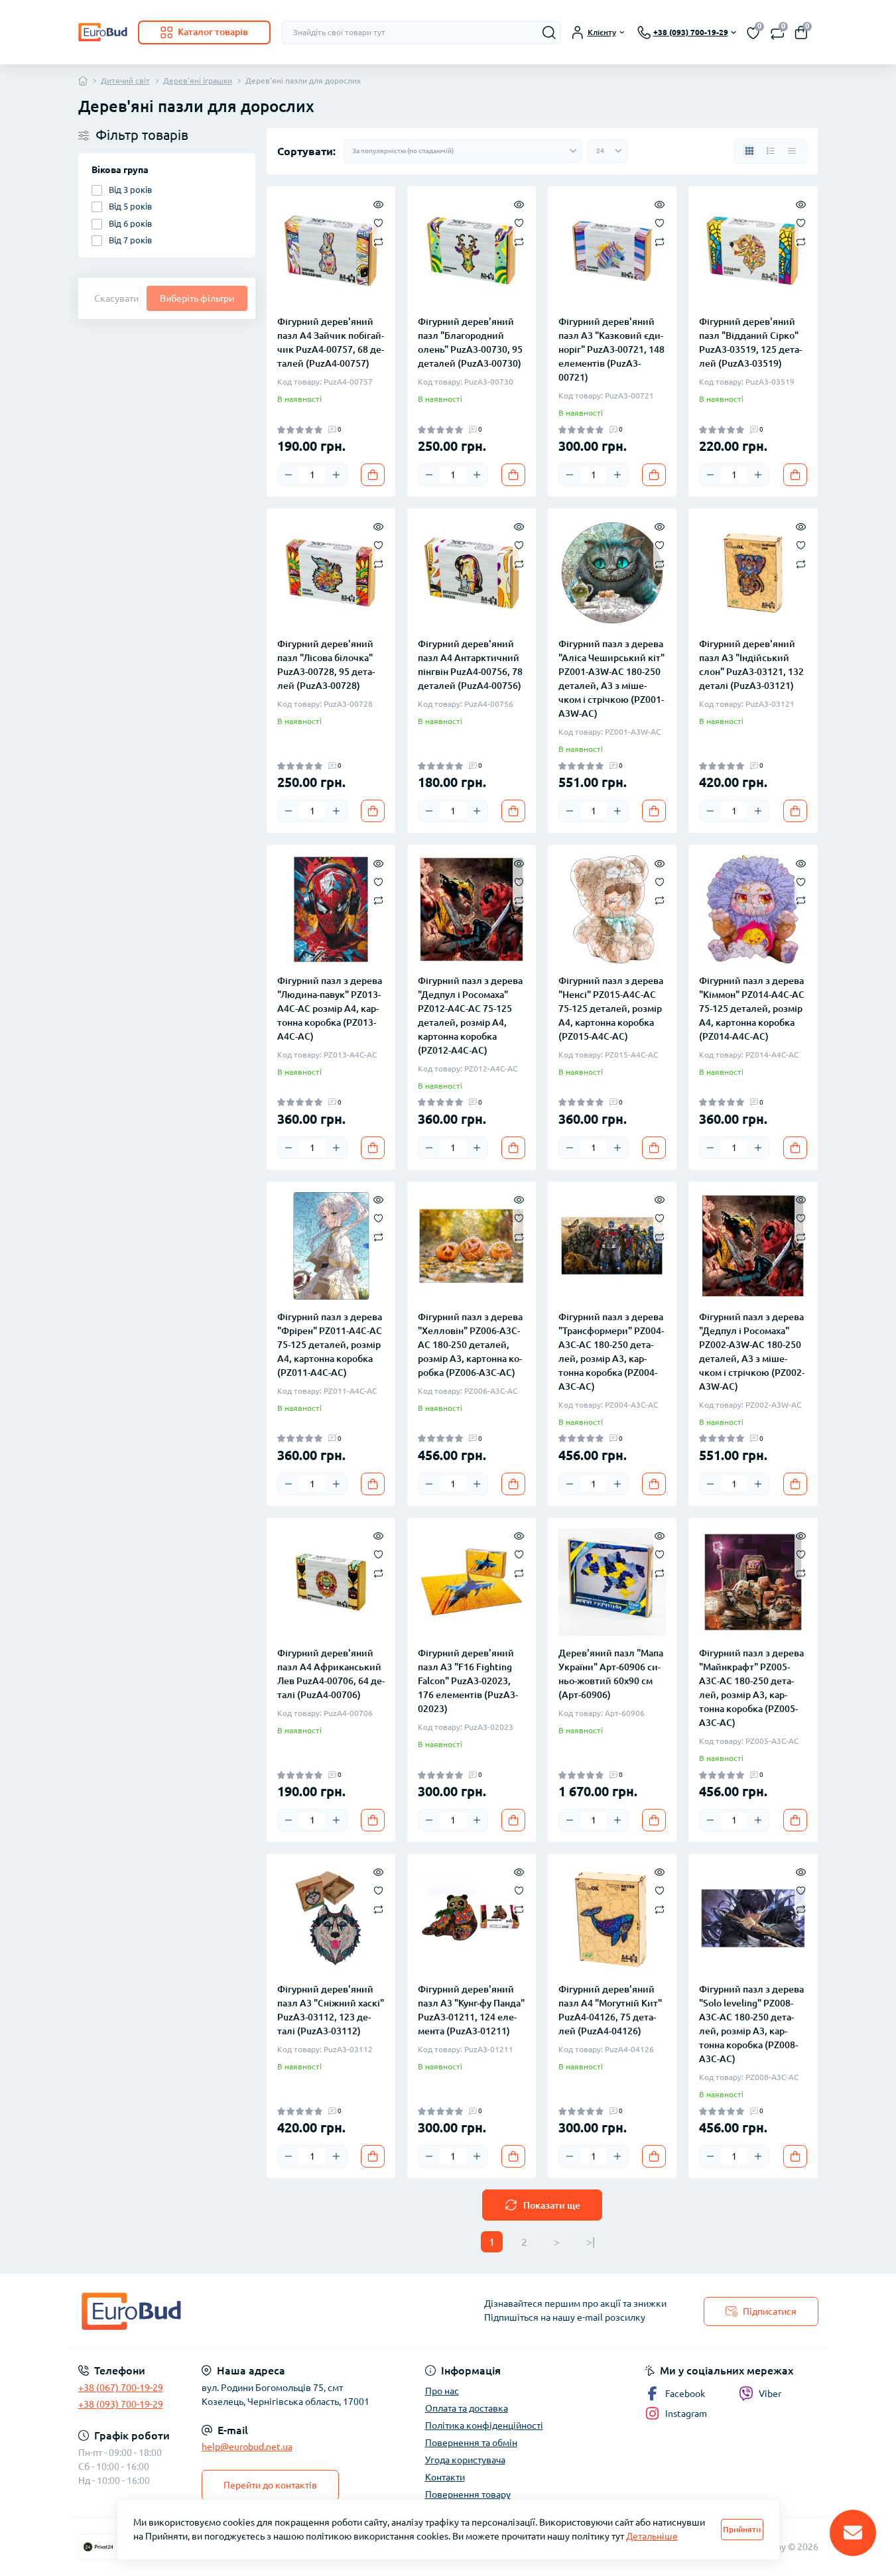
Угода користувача (465, 2460)
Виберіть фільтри (197, 298)
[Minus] (288, 475)
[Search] (549, 32)
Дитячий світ (125, 81)
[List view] (771, 151)
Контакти (445, 2477)
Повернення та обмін (471, 2443)
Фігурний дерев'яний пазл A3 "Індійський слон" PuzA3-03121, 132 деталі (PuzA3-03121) (751, 665)
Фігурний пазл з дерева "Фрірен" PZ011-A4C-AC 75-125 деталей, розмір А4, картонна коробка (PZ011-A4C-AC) (330, 1345)
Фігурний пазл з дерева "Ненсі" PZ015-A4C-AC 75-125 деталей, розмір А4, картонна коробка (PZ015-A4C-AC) (611, 1009)
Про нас (442, 2391)
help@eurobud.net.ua (247, 2447)
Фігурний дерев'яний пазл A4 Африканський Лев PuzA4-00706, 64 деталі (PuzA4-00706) (331, 1674)
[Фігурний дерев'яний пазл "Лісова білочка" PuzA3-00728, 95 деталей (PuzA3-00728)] (331, 573)
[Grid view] (749, 151)
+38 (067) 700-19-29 (121, 2388)
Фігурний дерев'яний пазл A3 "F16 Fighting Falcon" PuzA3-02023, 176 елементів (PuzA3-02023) (468, 1681)
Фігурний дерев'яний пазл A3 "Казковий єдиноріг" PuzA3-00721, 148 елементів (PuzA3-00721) (611, 349)
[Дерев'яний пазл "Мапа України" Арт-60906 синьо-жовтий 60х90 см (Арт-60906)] (612, 1582)
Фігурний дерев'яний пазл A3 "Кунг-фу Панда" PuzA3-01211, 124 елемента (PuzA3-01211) (471, 2010)
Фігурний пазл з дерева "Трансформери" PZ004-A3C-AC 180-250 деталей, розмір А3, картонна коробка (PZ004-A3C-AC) (611, 1352)
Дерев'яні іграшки (198, 81)
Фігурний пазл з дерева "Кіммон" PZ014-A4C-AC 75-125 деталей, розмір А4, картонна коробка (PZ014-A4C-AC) (752, 1009)
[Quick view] (378, 204)
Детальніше (652, 2536)
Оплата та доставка (467, 2408)
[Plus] (336, 475)
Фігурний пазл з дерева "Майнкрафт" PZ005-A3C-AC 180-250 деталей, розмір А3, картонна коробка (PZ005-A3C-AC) (751, 1688)
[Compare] (378, 241)
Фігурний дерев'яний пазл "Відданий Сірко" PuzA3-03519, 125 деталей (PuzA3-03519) (750, 342)
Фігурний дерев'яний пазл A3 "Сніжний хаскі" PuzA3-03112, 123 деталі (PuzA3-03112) (331, 2010)
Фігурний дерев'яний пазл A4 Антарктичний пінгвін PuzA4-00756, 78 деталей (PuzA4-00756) (470, 665)
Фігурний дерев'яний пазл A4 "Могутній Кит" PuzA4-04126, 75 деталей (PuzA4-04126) (610, 2010)
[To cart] (373, 475)
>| (591, 2242)
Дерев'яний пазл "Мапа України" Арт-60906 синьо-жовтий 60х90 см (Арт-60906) (611, 1674)
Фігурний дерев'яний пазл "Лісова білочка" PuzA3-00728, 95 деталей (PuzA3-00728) (326, 665)
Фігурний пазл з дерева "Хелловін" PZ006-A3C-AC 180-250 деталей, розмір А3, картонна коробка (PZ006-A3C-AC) (470, 1345)
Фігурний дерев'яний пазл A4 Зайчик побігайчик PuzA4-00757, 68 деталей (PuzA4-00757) (331, 342)
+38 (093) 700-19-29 (121, 2404)
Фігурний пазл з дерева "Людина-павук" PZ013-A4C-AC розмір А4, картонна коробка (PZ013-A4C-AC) (330, 1009)
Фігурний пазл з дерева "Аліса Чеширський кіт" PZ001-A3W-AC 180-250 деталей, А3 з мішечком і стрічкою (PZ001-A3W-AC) (611, 679)
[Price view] (792, 151)
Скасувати (116, 298)
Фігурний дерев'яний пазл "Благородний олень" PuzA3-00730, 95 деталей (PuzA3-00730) (470, 342)
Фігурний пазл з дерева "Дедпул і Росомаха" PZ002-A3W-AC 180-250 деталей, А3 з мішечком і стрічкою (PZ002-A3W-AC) (752, 1352)
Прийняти (742, 2529)
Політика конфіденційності (484, 2425)
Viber (770, 2394)
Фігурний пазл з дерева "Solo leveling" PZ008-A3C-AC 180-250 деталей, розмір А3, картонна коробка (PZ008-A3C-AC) (751, 2024)
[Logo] (103, 32)
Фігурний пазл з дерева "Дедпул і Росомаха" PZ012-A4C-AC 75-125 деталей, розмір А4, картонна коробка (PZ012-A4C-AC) (470, 1015)
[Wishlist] (378, 222)
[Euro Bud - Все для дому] (259, 2311)
